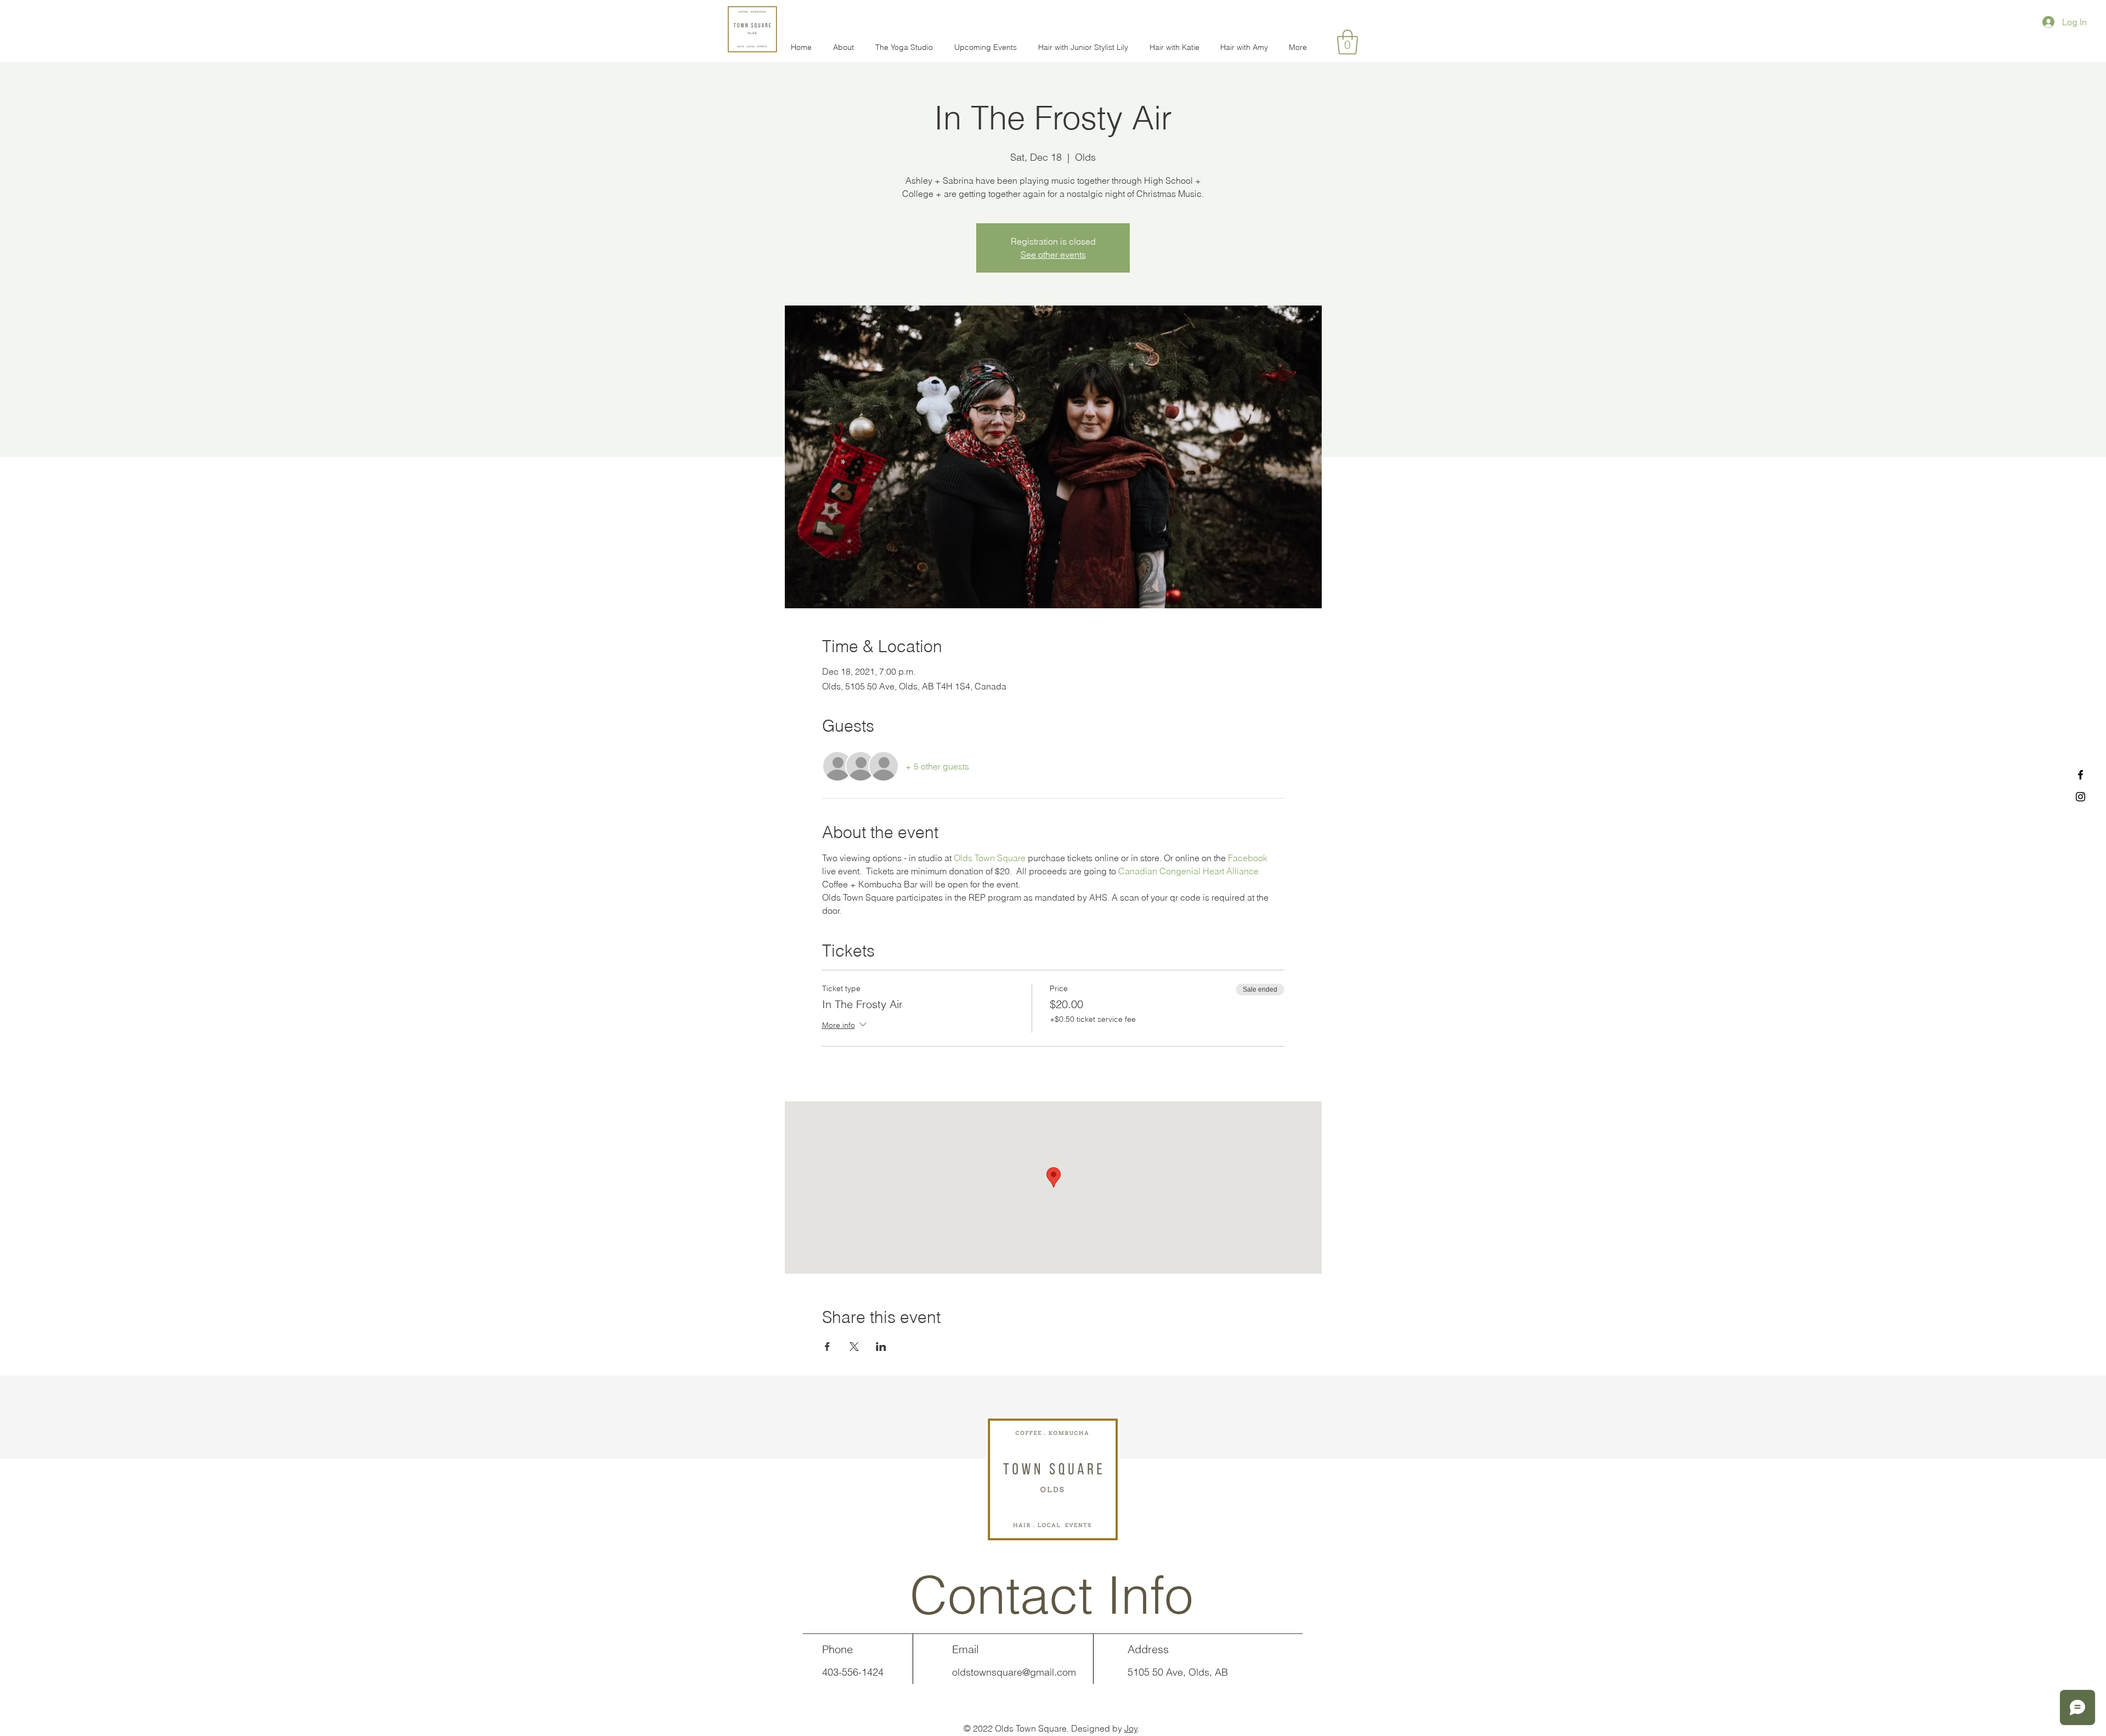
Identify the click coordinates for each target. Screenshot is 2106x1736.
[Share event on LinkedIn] (881, 1347)
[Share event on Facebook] (827, 1347)
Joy (1131, 1728)
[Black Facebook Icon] (2080, 775)
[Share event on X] (854, 1347)
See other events (1053, 255)
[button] (1348, 42)
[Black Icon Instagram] (2080, 797)
